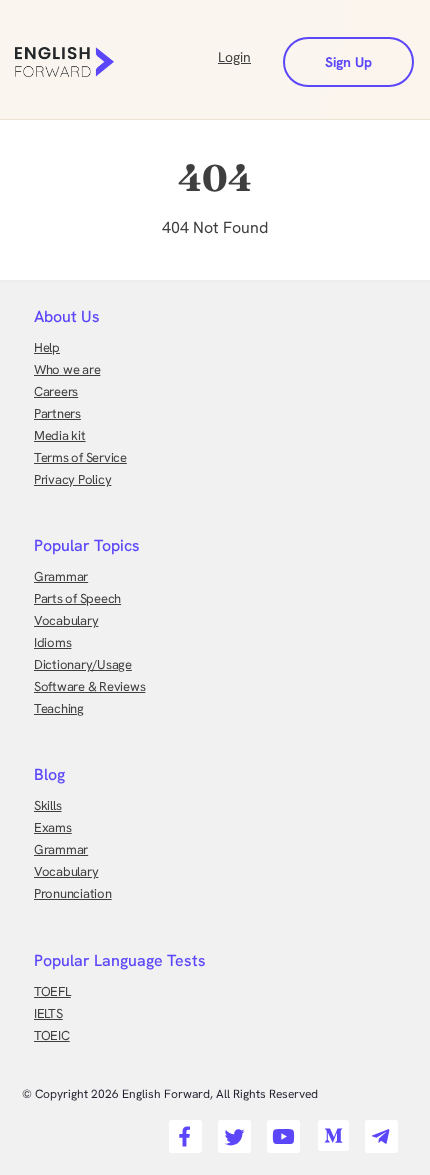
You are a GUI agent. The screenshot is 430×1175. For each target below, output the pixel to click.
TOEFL (52, 991)
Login (234, 57)
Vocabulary (66, 620)
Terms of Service (80, 457)
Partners (57, 413)
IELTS (48, 1013)
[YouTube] (280, 1129)
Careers (56, 391)
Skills (47, 805)
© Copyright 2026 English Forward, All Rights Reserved (170, 1094)
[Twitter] (231, 1129)
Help (47, 347)
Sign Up (348, 62)
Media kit (60, 435)
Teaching (59, 708)
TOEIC (52, 1035)
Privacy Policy (72, 479)
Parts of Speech (77, 598)
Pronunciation (73, 893)
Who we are (67, 369)
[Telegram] (378, 1129)
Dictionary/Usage (83, 664)
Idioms (52, 642)
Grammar (61, 576)
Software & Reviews (89, 686)
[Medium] (329, 1129)
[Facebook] (182, 1129)
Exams (53, 827)
